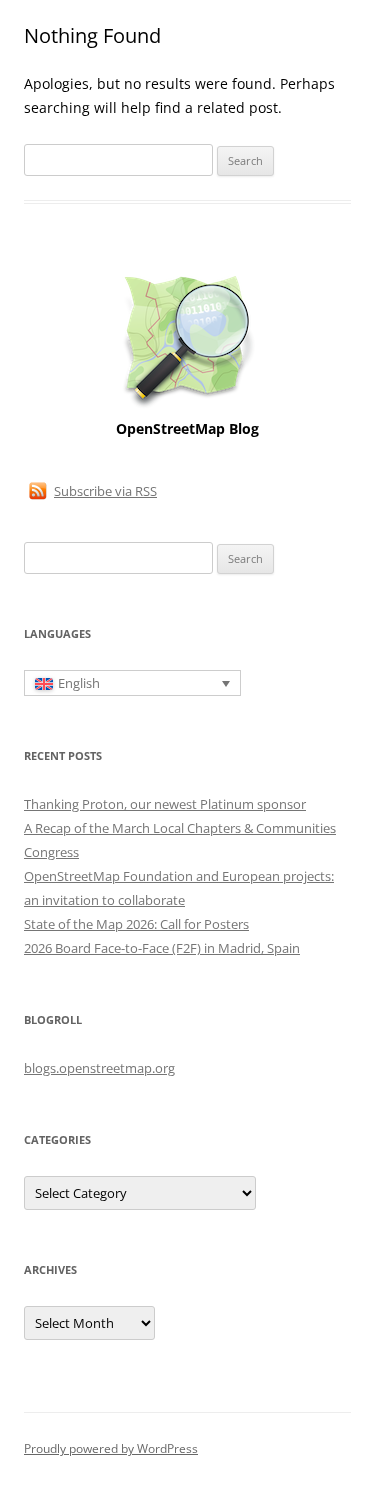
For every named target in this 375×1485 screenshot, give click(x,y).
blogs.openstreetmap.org (99, 1068)
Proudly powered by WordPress (111, 1448)
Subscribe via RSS (105, 491)
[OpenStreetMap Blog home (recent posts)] (187, 405)
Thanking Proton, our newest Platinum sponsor (165, 804)
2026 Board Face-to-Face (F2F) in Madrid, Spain (162, 948)
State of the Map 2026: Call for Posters (136, 924)
